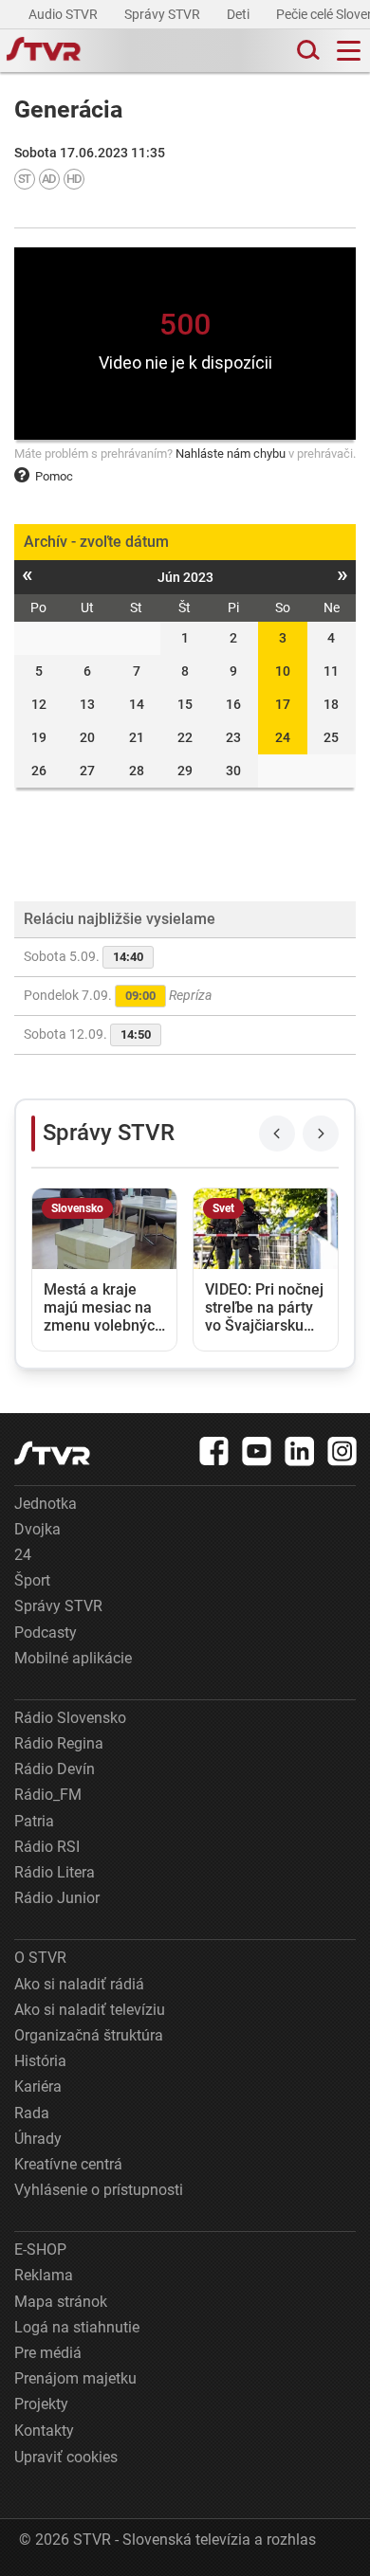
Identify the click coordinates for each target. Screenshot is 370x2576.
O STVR (40, 1958)
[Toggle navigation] (349, 51)
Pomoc (54, 476)
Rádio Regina (59, 1743)
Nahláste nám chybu (231, 454)
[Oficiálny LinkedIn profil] (300, 1451)
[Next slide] (321, 1134)
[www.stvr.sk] (52, 1453)
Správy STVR (164, 14)
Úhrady (38, 2139)
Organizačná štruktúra (89, 2035)
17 (283, 704)
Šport (32, 1580)
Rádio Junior (57, 1898)
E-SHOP (40, 2249)
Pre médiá (48, 2353)
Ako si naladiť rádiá (79, 1984)
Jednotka (46, 1504)
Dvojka (37, 1529)
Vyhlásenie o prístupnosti (99, 2190)
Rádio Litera (55, 1872)
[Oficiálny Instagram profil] (342, 1451)
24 (283, 737)
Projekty (41, 2404)
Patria (34, 1821)
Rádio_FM (48, 1795)
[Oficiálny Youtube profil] (257, 1451)
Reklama (44, 2275)
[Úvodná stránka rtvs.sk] (44, 51)
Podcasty (46, 1633)
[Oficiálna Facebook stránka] (214, 1451)
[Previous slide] (277, 1134)
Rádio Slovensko (70, 1718)
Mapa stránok (61, 2302)
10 (283, 671)
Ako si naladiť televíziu (90, 2010)
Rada (32, 2113)
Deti (240, 14)
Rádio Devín (55, 1769)
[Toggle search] (306, 51)
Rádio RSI (47, 1847)
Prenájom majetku (75, 2378)
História (40, 2061)
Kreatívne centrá (68, 2164)
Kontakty (44, 2431)
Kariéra (38, 2086)
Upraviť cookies (66, 2457)
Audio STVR (65, 14)
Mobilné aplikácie (73, 1658)
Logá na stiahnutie (77, 2327)
